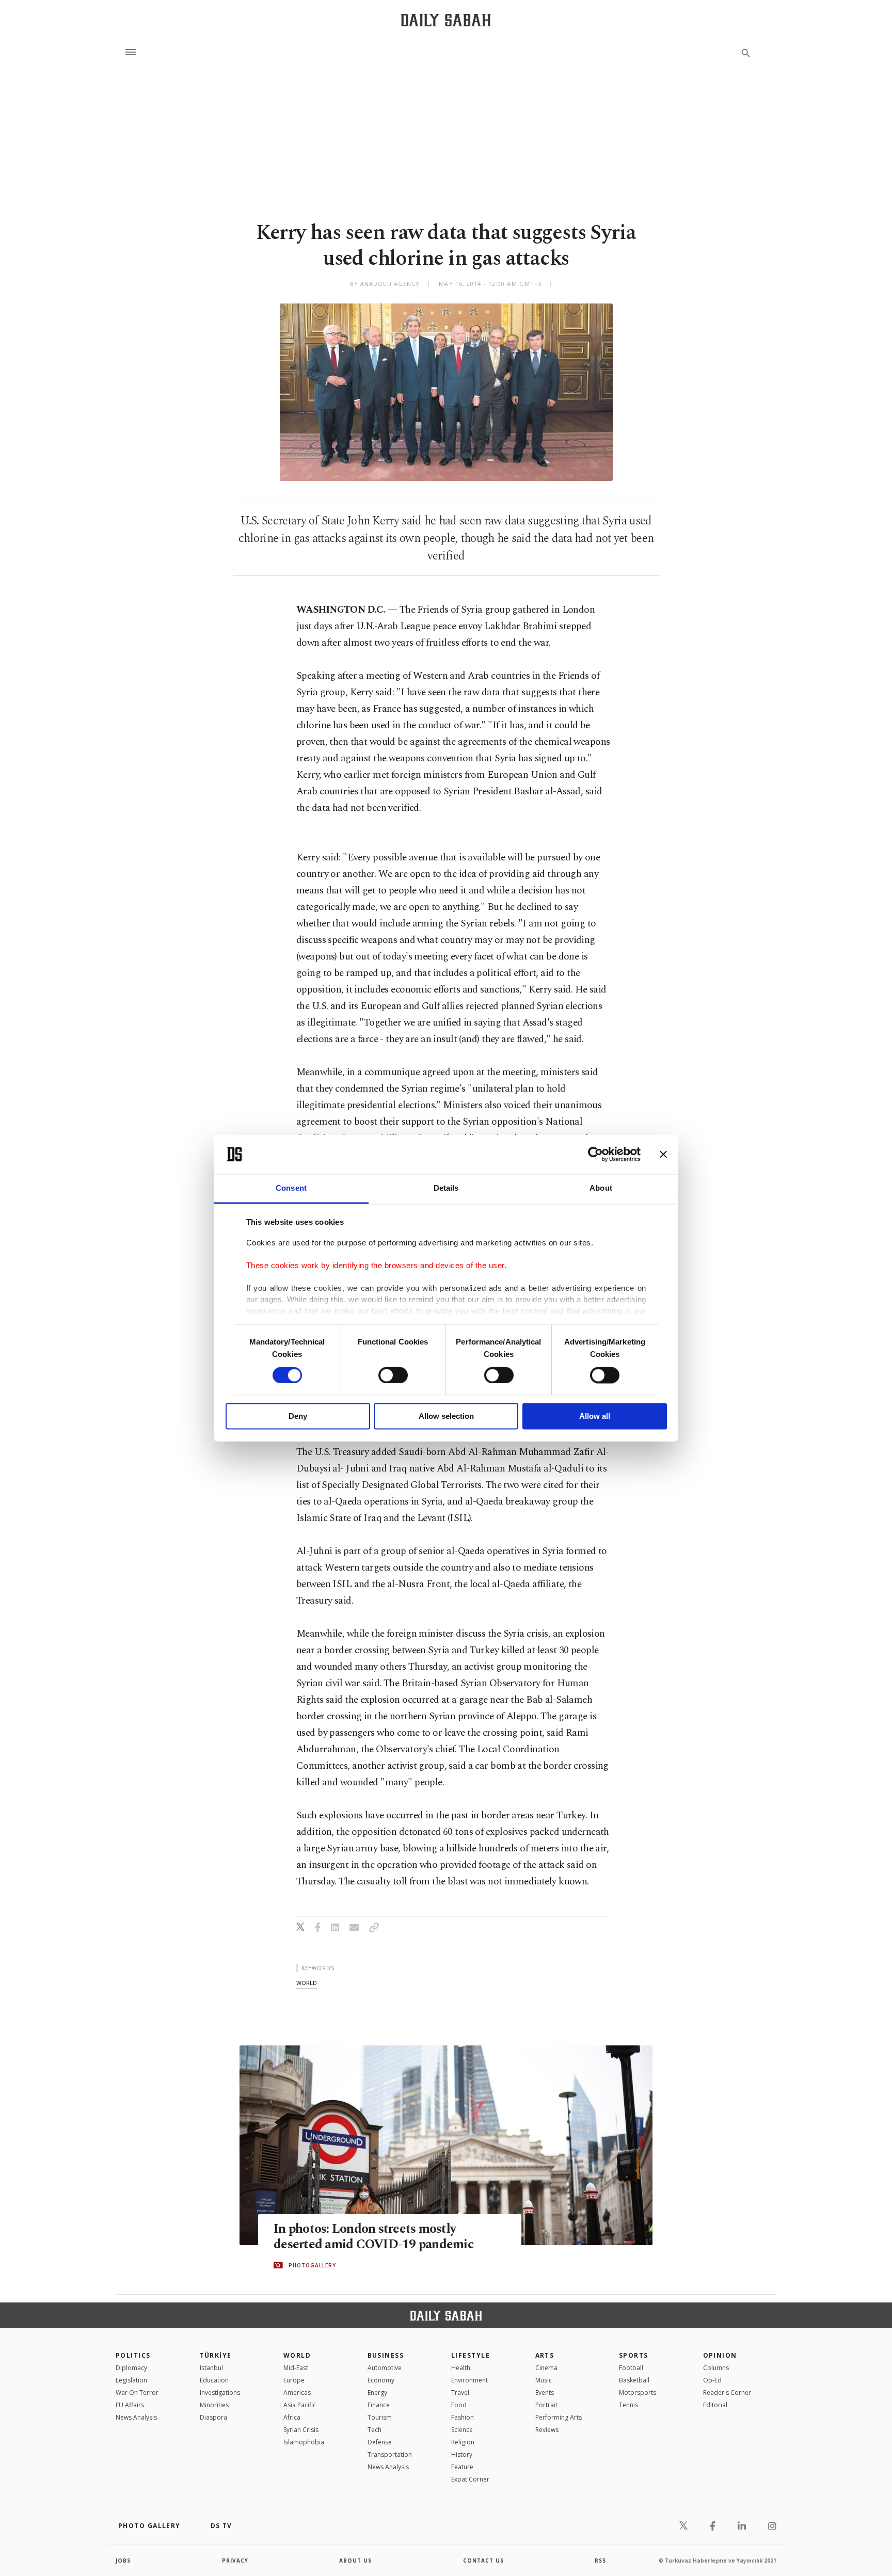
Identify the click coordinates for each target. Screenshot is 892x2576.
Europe (294, 2380)
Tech (375, 2430)
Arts (545, 2355)
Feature (462, 2467)
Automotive (385, 2368)
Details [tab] (446, 1188)
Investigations (220, 2393)
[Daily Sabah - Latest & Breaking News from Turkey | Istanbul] (446, 20)
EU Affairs (130, 2405)
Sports (634, 2355)
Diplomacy (131, 2368)
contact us (483, 2561)
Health (461, 2368)
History (462, 2454)
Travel (460, 2393)
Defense (380, 2442)
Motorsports (638, 2393)
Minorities (214, 2405)
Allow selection (446, 1417)
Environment (469, 2380)
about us (355, 2561)
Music (544, 2380)
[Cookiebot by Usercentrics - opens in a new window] (595, 1154)
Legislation (131, 2380)
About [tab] (601, 1188)
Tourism (380, 2417)
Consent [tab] (291, 1188)
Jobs (123, 2561)
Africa (292, 2417)
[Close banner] (663, 1154)
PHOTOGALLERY (312, 2265)
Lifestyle (471, 2355)
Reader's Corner (727, 2393)
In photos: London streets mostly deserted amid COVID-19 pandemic (373, 2237)
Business (386, 2355)
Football (631, 2368)
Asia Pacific (300, 2405)
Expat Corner (470, 2479)
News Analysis (136, 2417)
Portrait (546, 2405)
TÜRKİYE (216, 2355)
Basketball (634, 2380)
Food (459, 2405)
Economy (381, 2380)
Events (545, 2393)
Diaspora (213, 2417)
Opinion (720, 2355)
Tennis (628, 2405)
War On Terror (137, 2393)
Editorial (715, 2405)
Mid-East (296, 2368)
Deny (298, 1417)
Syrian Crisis (301, 2430)
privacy (235, 2561)
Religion (463, 2442)
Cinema (546, 2368)
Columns (716, 2368)
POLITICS (133, 2355)
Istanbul (211, 2368)
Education (214, 2380)
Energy (377, 2393)
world (307, 1983)
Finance (379, 2405)
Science (462, 2430)
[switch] (393, 1375)
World (297, 2355)
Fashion (463, 2417)
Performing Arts (559, 2417)
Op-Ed (712, 2380)
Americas (297, 2393)
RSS (600, 2561)
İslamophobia (304, 2442)
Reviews (547, 2430)
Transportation (390, 2454)
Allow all (595, 1417)
